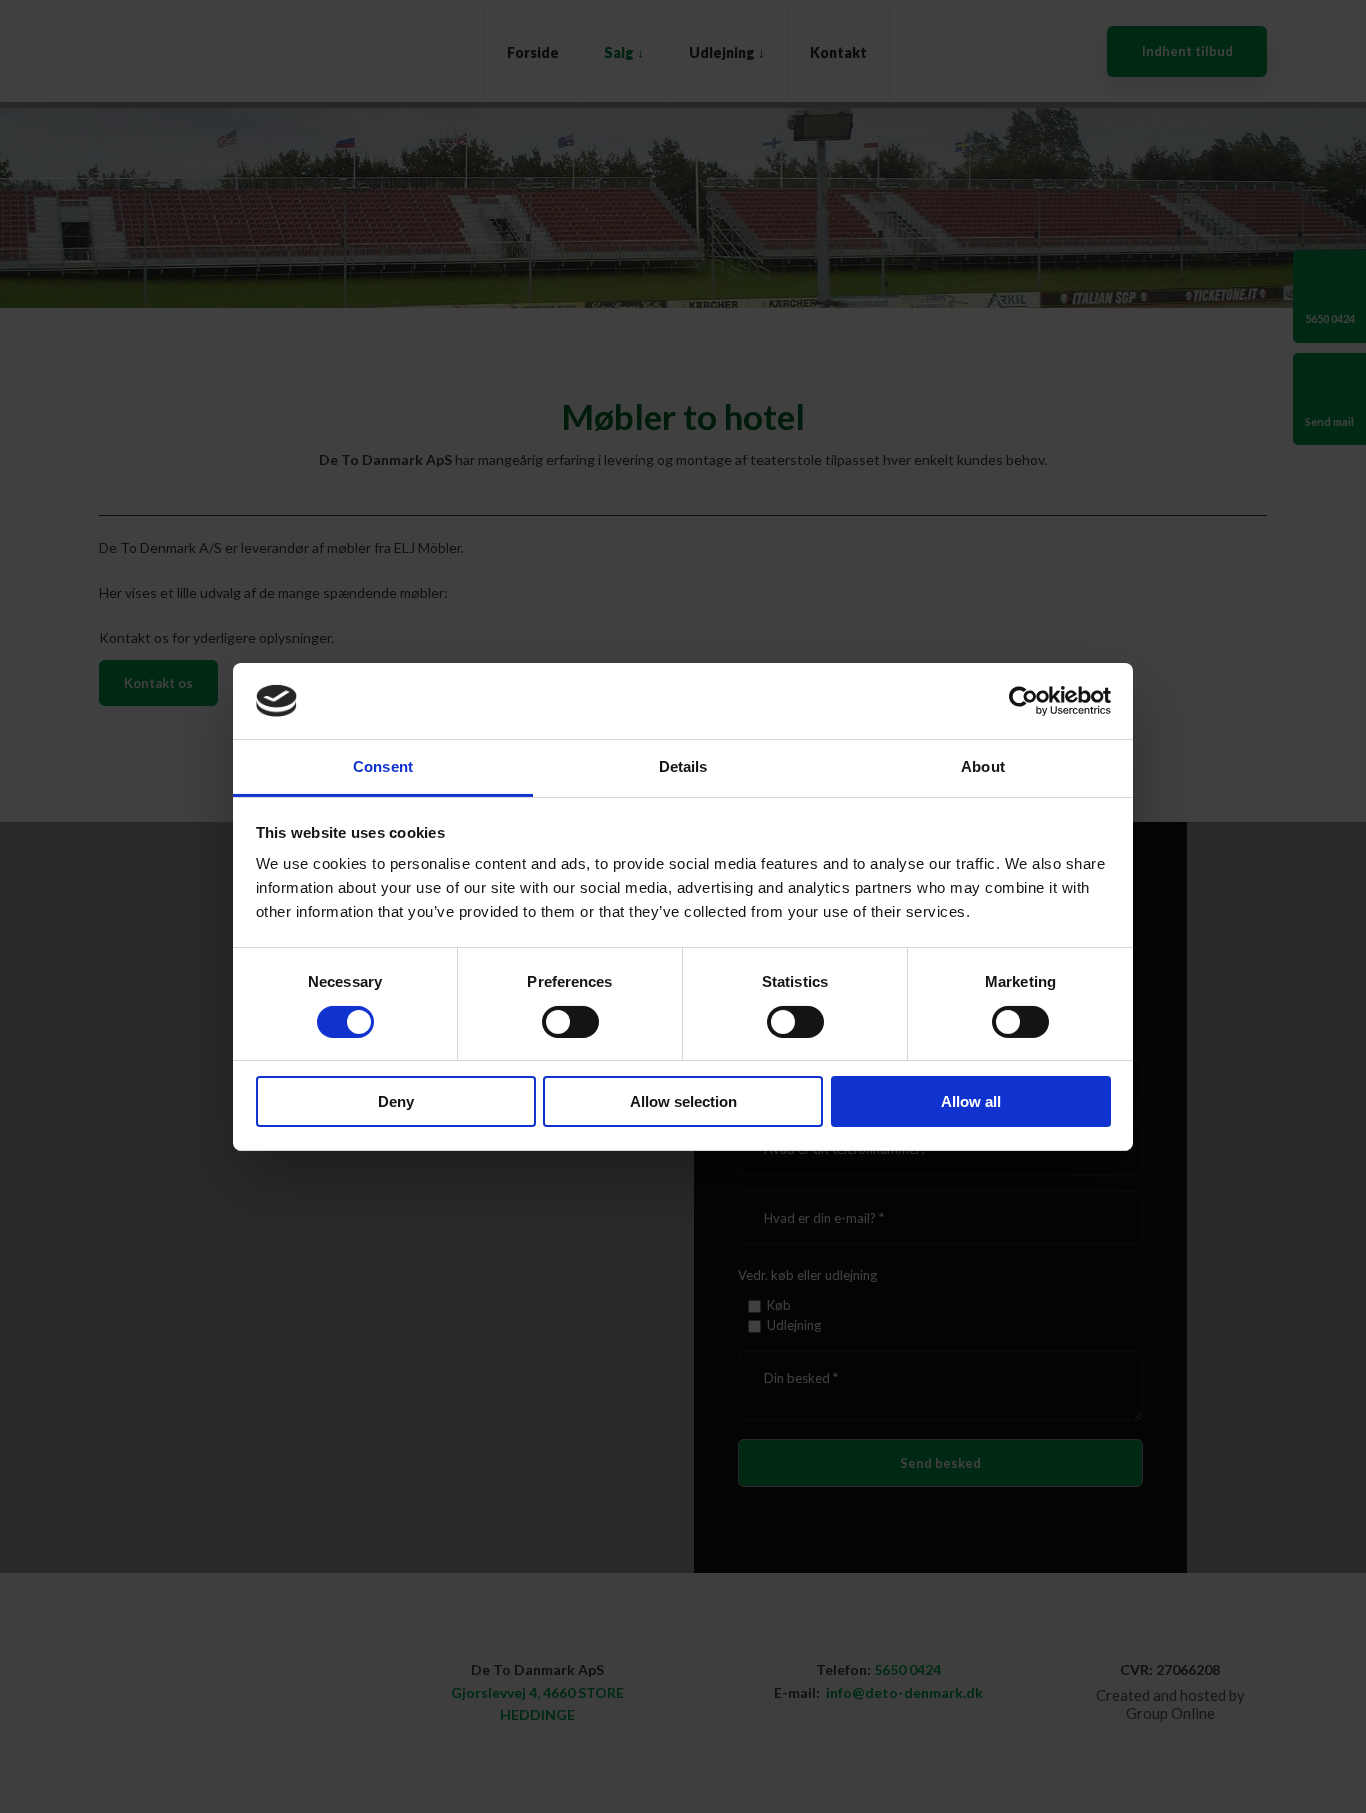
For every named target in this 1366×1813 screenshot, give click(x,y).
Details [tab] (683, 766)
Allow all (971, 1101)
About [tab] (983, 766)
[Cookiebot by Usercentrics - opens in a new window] (1023, 701)
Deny (396, 1101)
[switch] (570, 1022)
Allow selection (683, 1101)
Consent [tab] (383, 766)
